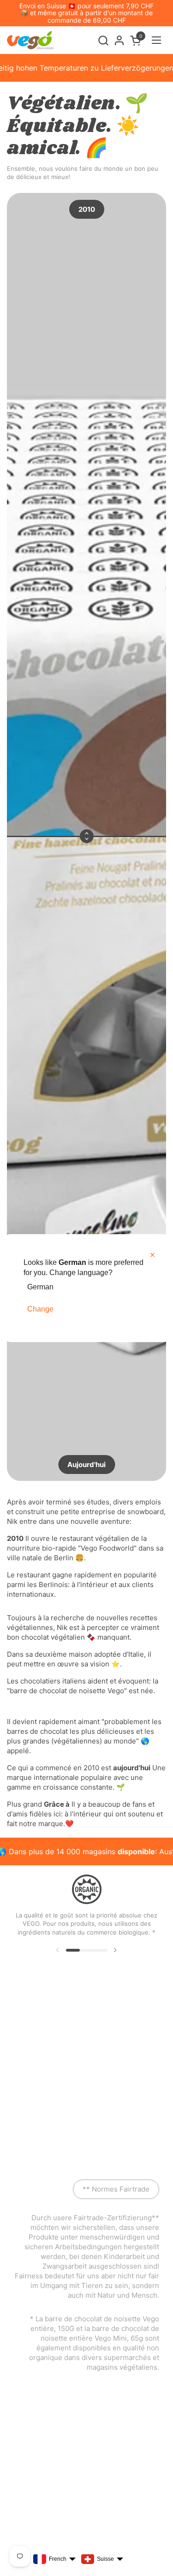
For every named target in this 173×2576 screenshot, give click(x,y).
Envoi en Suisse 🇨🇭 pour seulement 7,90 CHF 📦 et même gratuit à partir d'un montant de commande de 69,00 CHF (86, 13)
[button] (103, 40)
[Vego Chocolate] (30, 40)
